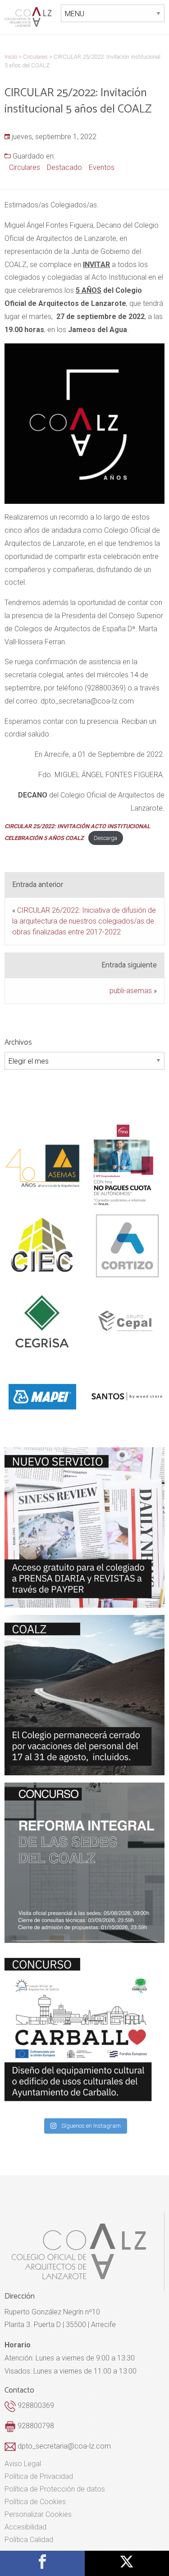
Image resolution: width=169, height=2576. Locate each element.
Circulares (25, 167)
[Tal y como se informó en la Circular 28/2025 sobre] (84, 1695)
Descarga (105, 838)
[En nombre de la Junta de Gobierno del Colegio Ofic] (84, 1527)
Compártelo (42, 2562)
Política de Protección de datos (55, 2489)
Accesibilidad (25, 2527)
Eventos (102, 167)
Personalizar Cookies (38, 2515)
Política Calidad (29, 2540)
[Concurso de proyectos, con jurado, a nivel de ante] (84, 2030)
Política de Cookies (35, 2502)
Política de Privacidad (39, 2477)
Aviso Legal (23, 2464)
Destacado (64, 167)
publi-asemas (131, 991)
